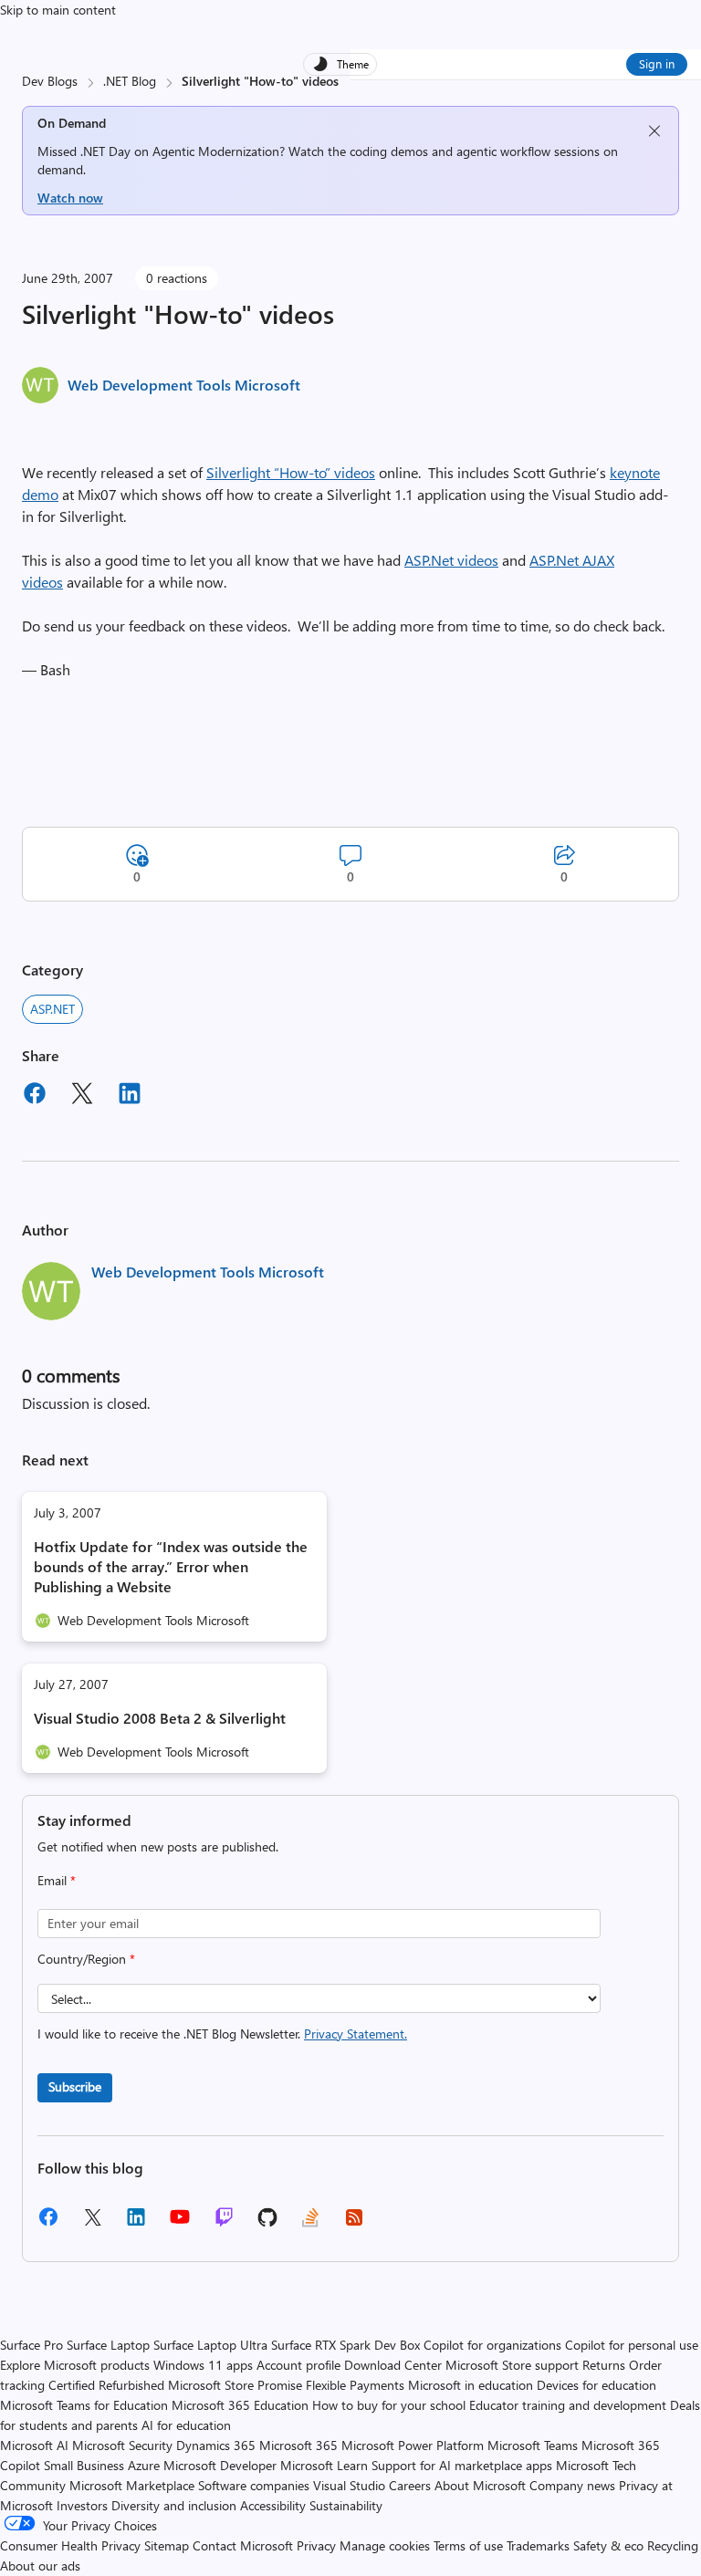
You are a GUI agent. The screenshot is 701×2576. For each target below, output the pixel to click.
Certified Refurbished (106, 2385)
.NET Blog (130, 81)
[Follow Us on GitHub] (267, 2223)
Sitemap (167, 2545)
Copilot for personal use (632, 2345)
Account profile (298, 2365)
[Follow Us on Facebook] (48, 2223)
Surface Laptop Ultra (210, 2345)
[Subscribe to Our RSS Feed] (354, 2223)
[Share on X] (82, 1096)
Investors (82, 2505)
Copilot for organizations (492, 2345)
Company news (572, 2485)
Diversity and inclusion (174, 2505)
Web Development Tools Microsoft (184, 385)
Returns (604, 2365)
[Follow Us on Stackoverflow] (310, 2223)
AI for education (186, 2425)
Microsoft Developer (220, 2465)
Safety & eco (608, 2545)
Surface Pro (31, 2345)
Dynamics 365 (216, 2445)
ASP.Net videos (451, 560)
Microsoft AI (34, 2445)
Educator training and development (568, 2405)
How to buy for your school (389, 2405)
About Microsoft (480, 2485)
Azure (144, 2465)
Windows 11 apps (203, 2365)
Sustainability (346, 2505)
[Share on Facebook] (35, 1096)
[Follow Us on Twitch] (224, 2223)
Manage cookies (385, 2545)
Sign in (657, 63)
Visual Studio (349, 2485)
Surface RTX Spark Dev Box (345, 2345)
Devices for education (596, 2385)
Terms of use (468, 2545)
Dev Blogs (50, 81)
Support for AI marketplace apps (462, 2465)
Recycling (673, 2545)
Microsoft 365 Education (240, 2405)
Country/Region (86, 1959)
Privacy (318, 2545)
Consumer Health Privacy (70, 2545)
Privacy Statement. (356, 2034)
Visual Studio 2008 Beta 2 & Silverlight (160, 1718)
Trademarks (538, 2545)
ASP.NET (52, 1009)
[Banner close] (654, 131)
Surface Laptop (108, 2345)
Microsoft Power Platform (413, 2445)
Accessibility (273, 2505)
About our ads (40, 2566)
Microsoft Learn (324, 2465)
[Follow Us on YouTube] (180, 2223)
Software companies (254, 2485)
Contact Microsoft (243, 2545)
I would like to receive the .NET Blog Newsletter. (222, 2034)
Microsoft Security (122, 2445)
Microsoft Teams (533, 2445)
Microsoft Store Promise (235, 2385)
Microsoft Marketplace (132, 2485)
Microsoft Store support (512, 2365)
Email (57, 1880)
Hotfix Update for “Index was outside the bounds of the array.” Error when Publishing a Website (171, 1566)
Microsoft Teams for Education (84, 2405)
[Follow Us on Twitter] (92, 2223)
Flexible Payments (355, 2385)
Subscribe (75, 2086)
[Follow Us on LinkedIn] (136, 2223)
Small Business (84, 2465)
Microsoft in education (471, 2385)
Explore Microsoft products (75, 2365)
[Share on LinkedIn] (130, 1096)
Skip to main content (58, 10)
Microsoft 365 (298, 2445)
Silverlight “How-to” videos (291, 472)
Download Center (393, 2365)
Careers (410, 2485)
